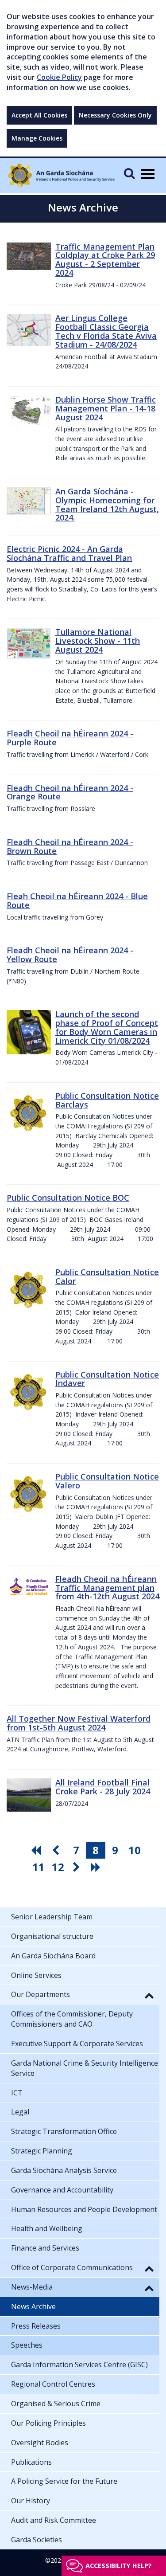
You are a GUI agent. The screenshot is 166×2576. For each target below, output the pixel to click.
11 (39, 1867)
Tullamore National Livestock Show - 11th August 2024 (98, 641)
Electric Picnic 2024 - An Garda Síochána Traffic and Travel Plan (69, 553)
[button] (149, 1995)
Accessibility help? (119, 2566)
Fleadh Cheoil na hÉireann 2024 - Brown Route (70, 846)
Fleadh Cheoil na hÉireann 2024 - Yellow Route (70, 955)
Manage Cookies (37, 138)
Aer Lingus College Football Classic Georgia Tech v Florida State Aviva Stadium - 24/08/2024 (106, 331)
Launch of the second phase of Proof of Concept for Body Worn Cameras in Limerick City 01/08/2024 (107, 1027)
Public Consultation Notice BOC (68, 1198)
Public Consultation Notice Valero (107, 1481)
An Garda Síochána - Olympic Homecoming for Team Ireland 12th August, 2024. (107, 504)
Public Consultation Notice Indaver (107, 1379)
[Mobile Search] (129, 173)
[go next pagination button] (77, 1867)
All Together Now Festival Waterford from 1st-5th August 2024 (79, 1723)
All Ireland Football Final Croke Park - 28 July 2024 (103, 1787)
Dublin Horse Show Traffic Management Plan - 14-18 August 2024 (106, 408)
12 (58, 1867)
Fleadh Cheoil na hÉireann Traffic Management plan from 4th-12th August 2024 (107, 1588)
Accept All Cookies (39, 115)
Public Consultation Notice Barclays (107, 1100)
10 (135, 1850)
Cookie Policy (59, 77)
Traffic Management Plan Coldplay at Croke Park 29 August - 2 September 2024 (105, 260)
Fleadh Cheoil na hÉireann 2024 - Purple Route (70, 738)
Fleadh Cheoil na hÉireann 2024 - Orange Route (70, 792)
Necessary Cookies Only (115, 115)
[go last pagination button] (97, 1867)
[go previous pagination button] (57, 1850)
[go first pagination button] (37, 1850)
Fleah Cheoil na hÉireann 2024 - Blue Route (77, 900)
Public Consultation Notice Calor (107, 1276)
